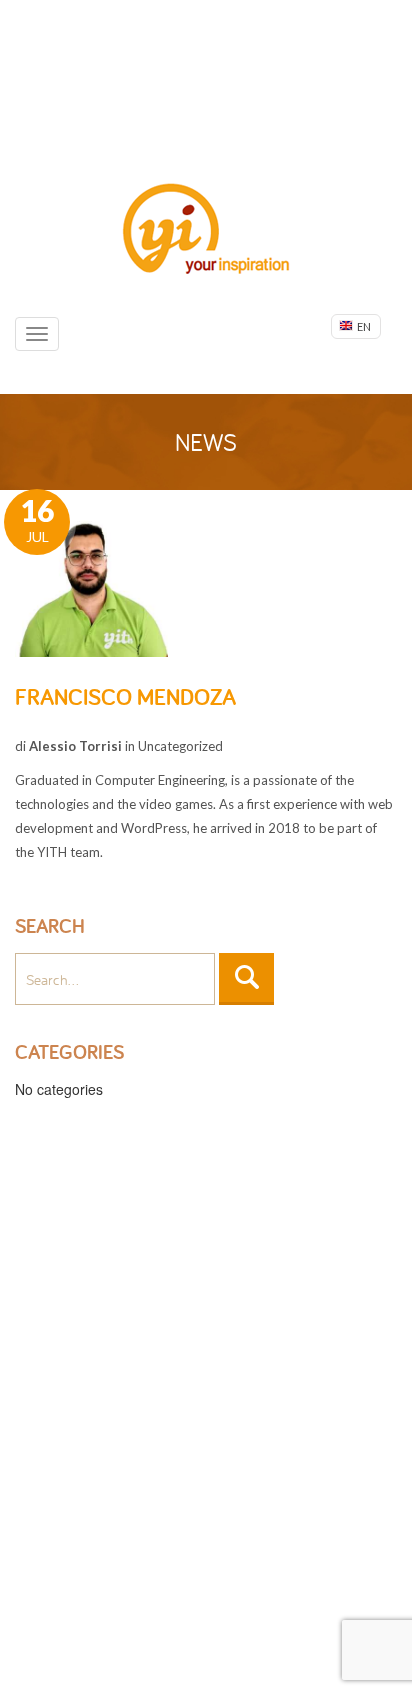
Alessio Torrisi (75, 746)
